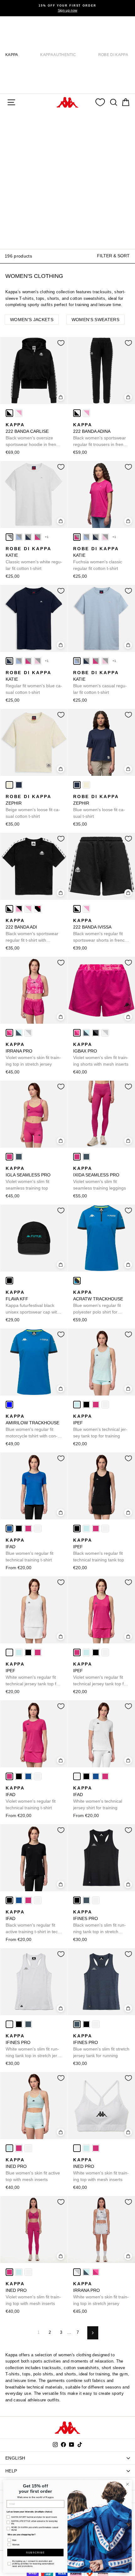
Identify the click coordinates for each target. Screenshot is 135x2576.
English (15, 2458)
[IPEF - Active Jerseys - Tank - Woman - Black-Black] (86, 1405)
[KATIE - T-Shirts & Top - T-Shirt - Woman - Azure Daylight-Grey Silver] (19, 537)
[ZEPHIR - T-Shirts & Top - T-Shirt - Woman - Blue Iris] (19, 785)
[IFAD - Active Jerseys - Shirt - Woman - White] (38, 1529)
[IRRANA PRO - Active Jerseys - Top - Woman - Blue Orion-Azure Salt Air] (19, 1033)
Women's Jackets (32, 320)
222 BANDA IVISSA (100, 931)
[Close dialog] (127, 2484)
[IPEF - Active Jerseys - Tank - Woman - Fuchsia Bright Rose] (96, 1405)
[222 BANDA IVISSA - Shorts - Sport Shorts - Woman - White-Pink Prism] (86, 909)
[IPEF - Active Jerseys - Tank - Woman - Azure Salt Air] (77, 1405)
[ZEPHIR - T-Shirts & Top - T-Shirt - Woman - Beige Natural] (9, 785)
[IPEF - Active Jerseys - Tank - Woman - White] (105, 1405)
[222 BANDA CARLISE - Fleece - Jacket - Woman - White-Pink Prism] (19, 413)
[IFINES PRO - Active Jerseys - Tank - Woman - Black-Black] (77, 1900)
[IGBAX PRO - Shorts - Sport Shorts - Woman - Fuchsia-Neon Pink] (77, 1033)
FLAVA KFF (32, 1303)
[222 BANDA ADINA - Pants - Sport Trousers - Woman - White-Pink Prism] (86, 413)
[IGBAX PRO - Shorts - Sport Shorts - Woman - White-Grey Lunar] (105, 1033)
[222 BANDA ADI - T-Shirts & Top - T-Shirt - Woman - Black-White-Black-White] (9, 909)
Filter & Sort (113, 256)
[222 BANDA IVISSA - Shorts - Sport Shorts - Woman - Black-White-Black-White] (77, 909)
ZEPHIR (33, 806)
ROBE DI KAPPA (113, 55)
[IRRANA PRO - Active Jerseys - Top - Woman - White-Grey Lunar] (28, 1033)
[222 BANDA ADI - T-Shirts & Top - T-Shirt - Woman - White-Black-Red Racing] (38, 909)
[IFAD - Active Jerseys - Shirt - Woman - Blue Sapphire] (9, 1529)
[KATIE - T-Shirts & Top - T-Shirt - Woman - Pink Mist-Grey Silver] (105, 537)
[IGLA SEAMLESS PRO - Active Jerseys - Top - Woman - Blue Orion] (19, 1157)
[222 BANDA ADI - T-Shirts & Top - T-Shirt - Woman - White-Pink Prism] (28, 909)
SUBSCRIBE (35, 2553)
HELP (11, 2471)
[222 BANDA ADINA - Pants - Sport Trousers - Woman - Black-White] (77, 413)
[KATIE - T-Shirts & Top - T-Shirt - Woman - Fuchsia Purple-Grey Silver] (38, 537)
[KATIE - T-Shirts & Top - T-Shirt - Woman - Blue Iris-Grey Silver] (28, 537)
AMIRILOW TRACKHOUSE (32, 1426)
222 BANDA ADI (32, 931)
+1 (47, 537)
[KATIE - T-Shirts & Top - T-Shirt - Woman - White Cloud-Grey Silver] (9, 537)
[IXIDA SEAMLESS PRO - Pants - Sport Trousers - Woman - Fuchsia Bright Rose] (77, 1157)
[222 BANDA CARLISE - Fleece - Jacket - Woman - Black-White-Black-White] (9, 413)
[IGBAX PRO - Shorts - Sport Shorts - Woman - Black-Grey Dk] (96, 1033)
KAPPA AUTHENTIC (58, 55)
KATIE (34, 558)
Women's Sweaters (95, 320)
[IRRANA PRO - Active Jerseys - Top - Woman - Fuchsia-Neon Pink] (9, 1033)
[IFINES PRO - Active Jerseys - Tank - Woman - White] (96, 1900)
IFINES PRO (100, 1922)
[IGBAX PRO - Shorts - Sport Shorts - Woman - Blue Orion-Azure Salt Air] (86, 1033)
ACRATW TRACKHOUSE (98, 1303)
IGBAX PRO (101, 1054)
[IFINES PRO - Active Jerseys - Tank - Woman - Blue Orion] (86, 1900)
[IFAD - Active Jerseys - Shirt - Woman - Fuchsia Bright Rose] (28, 1529)
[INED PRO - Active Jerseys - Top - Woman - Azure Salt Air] (9, 2148)
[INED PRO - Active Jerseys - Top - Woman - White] (28, 2148)
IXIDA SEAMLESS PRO (100, 1178)
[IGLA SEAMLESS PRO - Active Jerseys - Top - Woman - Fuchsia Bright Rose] (9, 1157)
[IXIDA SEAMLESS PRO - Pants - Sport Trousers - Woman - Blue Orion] (86, 1157)
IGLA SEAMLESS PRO (28, 1178)
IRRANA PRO (33, 1054)
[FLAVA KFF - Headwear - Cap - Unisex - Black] (9, 1281)
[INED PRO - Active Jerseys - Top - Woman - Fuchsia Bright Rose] (19, 2148)
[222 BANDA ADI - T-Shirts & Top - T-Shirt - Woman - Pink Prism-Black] (19, 909)
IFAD (30, 1550)
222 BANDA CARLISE (33, 435)
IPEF (100, 1426)
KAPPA (12, 55)
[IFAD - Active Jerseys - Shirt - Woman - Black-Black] (19, 1529)
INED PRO (33, 2170)
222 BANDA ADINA (101, 435)
